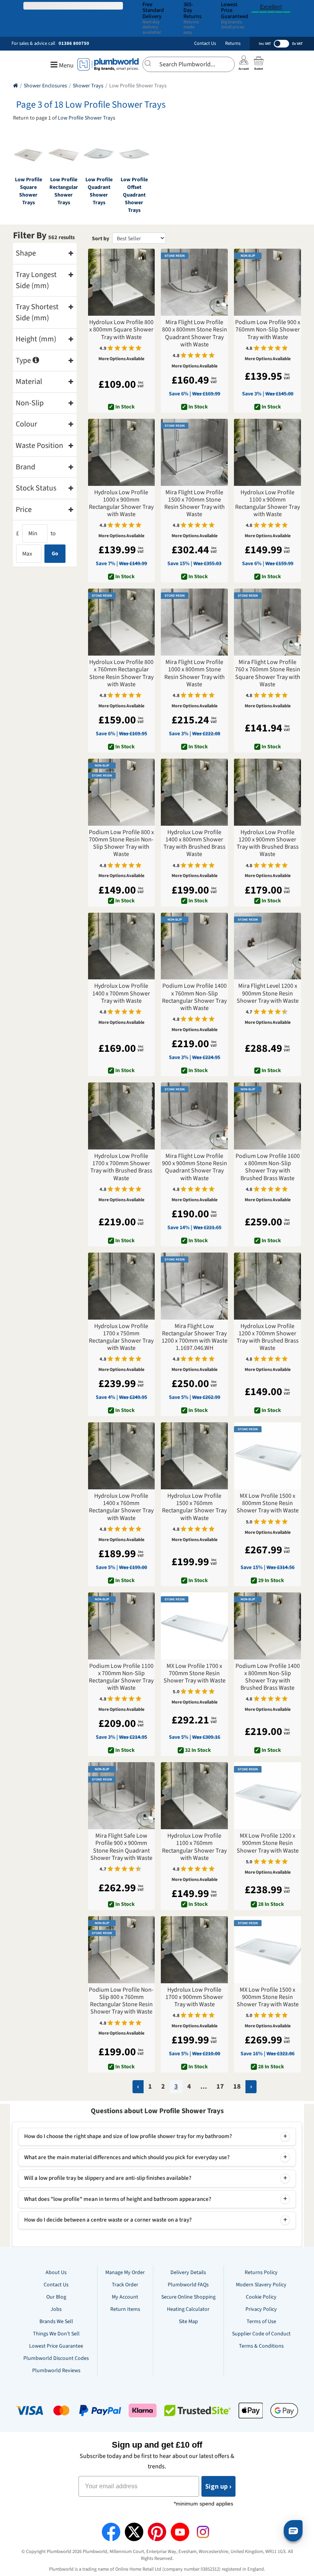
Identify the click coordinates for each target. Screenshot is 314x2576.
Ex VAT (297, 44)
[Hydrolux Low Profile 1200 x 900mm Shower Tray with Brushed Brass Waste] (267, 792)
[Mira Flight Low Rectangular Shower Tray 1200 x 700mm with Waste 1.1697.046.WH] (194, 1286)
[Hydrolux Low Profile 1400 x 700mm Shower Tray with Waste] (122, 946)
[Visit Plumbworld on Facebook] (111, 2532)
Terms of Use (261, 2322)
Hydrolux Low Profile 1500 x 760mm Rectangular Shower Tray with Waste (194, 1507)
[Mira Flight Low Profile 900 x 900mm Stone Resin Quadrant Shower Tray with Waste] (194, 1116)
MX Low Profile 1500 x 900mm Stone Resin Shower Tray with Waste (268, 1997)
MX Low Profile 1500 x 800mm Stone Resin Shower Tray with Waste (268, 1504)
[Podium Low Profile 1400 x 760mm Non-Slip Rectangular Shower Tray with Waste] (194, 946)
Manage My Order (125, 2273)
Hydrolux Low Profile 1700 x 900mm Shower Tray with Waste (194, 1997)
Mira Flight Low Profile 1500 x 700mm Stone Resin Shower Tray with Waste (195, 504)
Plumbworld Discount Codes (56, 2358)
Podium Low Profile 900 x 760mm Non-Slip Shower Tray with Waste (268, 330)
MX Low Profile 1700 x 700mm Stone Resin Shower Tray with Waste (195, 1674)
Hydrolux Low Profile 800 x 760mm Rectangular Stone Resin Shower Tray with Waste (121, 673)
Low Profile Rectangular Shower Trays (64, 191)
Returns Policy (261, 2273)
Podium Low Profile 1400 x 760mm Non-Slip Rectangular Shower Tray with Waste (194, 997)
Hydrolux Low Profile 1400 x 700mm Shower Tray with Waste (121, 994)
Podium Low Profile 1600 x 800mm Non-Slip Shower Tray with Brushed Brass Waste (268, 1167)
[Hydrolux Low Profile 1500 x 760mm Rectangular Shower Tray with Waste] (194, 1456)
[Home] (16, 86)
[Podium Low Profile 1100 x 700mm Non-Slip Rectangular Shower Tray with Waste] (122, 1626)
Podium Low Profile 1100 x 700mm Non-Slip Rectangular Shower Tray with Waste (121, 1677)
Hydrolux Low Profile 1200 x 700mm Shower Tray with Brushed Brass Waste (268, 1337)
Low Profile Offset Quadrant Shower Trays (134, 195)
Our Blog (56, 2297)
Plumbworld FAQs (188, 2285)
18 (237, 2087)
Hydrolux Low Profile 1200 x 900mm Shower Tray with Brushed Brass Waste (268, 844)
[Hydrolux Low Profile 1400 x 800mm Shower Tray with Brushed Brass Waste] (194, 792)
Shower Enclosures (45, 86)
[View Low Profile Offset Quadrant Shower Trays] (134, 154)
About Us (56, 2273)
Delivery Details (188, 2273)
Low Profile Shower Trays (87, 118)
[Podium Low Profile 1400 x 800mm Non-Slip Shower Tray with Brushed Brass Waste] (267, 1626)
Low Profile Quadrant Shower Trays (99, 191)
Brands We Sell (56, 2322)
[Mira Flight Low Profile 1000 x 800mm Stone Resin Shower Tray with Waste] (194, 622)
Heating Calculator (188, 2309)
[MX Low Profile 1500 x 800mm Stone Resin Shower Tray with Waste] (267, 1456)
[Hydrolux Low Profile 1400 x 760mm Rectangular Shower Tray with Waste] (122, 1456)
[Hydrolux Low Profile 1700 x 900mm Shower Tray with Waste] (194, 1950)
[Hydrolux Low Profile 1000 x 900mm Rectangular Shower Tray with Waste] (122, 452)
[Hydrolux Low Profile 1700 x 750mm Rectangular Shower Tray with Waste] (122, 1286)
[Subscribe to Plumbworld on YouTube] (180, 2532)
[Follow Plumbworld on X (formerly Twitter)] (134, 2532)
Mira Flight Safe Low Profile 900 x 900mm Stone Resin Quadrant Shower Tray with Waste (121, 1847)
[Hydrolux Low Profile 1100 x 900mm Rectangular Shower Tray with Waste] (267, 452)
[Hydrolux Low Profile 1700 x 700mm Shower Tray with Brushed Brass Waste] (122, 1116)
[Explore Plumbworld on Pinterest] (157, 2532)
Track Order (125, 2285)
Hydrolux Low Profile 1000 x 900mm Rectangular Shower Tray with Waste (121, 504)
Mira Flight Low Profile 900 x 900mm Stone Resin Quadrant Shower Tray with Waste (195, 1167)
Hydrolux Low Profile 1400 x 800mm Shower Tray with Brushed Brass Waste (195, 844)
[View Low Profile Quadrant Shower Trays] (99, 154)
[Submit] (151, 63)
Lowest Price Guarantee (56, 2346)
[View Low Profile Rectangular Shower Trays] (64, 154)
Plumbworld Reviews (56, 2371)
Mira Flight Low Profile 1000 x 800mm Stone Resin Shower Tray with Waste (195, 673)
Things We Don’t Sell (56, 2334)
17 (220, 2087)
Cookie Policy (261, 2297)
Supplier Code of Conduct (261, 2334)
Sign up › (218, 2486)
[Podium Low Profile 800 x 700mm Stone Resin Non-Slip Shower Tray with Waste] (122, 792)
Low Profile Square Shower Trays (29, 191)
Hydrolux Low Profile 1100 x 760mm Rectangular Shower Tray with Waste (194, 1847)
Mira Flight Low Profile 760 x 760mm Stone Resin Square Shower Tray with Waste (268, 673)
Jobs (56, 2309)
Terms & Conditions (261, 2346)
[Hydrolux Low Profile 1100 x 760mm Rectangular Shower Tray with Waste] (194, 1796)
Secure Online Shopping (188, 2297)
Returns (233, 43)
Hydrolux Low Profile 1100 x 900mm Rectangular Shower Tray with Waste (267, 504)
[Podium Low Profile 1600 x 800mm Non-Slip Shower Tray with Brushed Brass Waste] (267, 1116)
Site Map (188, 2322)
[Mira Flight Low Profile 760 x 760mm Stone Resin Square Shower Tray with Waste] (267, 622)
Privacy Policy (261, 2309)
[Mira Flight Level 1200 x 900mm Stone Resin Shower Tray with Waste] (267, 946)
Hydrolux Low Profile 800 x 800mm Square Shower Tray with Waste (121, 330)
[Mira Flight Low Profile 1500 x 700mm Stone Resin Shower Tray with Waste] (194, 452)
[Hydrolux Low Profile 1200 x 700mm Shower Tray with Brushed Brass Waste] (267, 1286)
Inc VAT (265, 44)
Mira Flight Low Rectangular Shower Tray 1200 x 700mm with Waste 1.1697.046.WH (195, 1337)
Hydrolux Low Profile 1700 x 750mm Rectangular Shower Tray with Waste (121, 1337)
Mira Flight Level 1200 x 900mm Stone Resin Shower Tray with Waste (268, 994)
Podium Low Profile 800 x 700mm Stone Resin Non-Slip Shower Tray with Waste (121, 844)
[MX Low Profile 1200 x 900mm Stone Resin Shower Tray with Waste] (267, 1796)
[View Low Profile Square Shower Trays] (28, 154)
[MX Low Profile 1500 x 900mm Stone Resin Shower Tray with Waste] (267, 1950)
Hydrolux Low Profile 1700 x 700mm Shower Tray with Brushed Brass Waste (121, 1167)
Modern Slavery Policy (261, 2285)
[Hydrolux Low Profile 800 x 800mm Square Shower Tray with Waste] (122, 282)
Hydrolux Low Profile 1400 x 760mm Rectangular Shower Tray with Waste (121, 1507)
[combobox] (189, 64)
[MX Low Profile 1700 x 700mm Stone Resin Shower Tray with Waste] (194, 1626)
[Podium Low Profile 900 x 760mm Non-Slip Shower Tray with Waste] (267, 282)
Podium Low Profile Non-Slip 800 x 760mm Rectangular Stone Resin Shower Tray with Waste (121, 2001)
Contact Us (205, 43)
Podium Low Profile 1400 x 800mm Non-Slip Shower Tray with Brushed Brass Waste (268, 1677)
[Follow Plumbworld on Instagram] (203, 2532)
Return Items (125, 2309)
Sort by (101, 239)
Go (55, 554)
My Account (125, 2297)
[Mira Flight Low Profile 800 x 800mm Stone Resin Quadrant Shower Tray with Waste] (194, 282)
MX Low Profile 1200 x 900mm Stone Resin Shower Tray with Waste (268, 1843)
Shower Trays (88, 86)
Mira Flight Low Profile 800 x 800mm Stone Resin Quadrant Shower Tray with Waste (195, 334)
